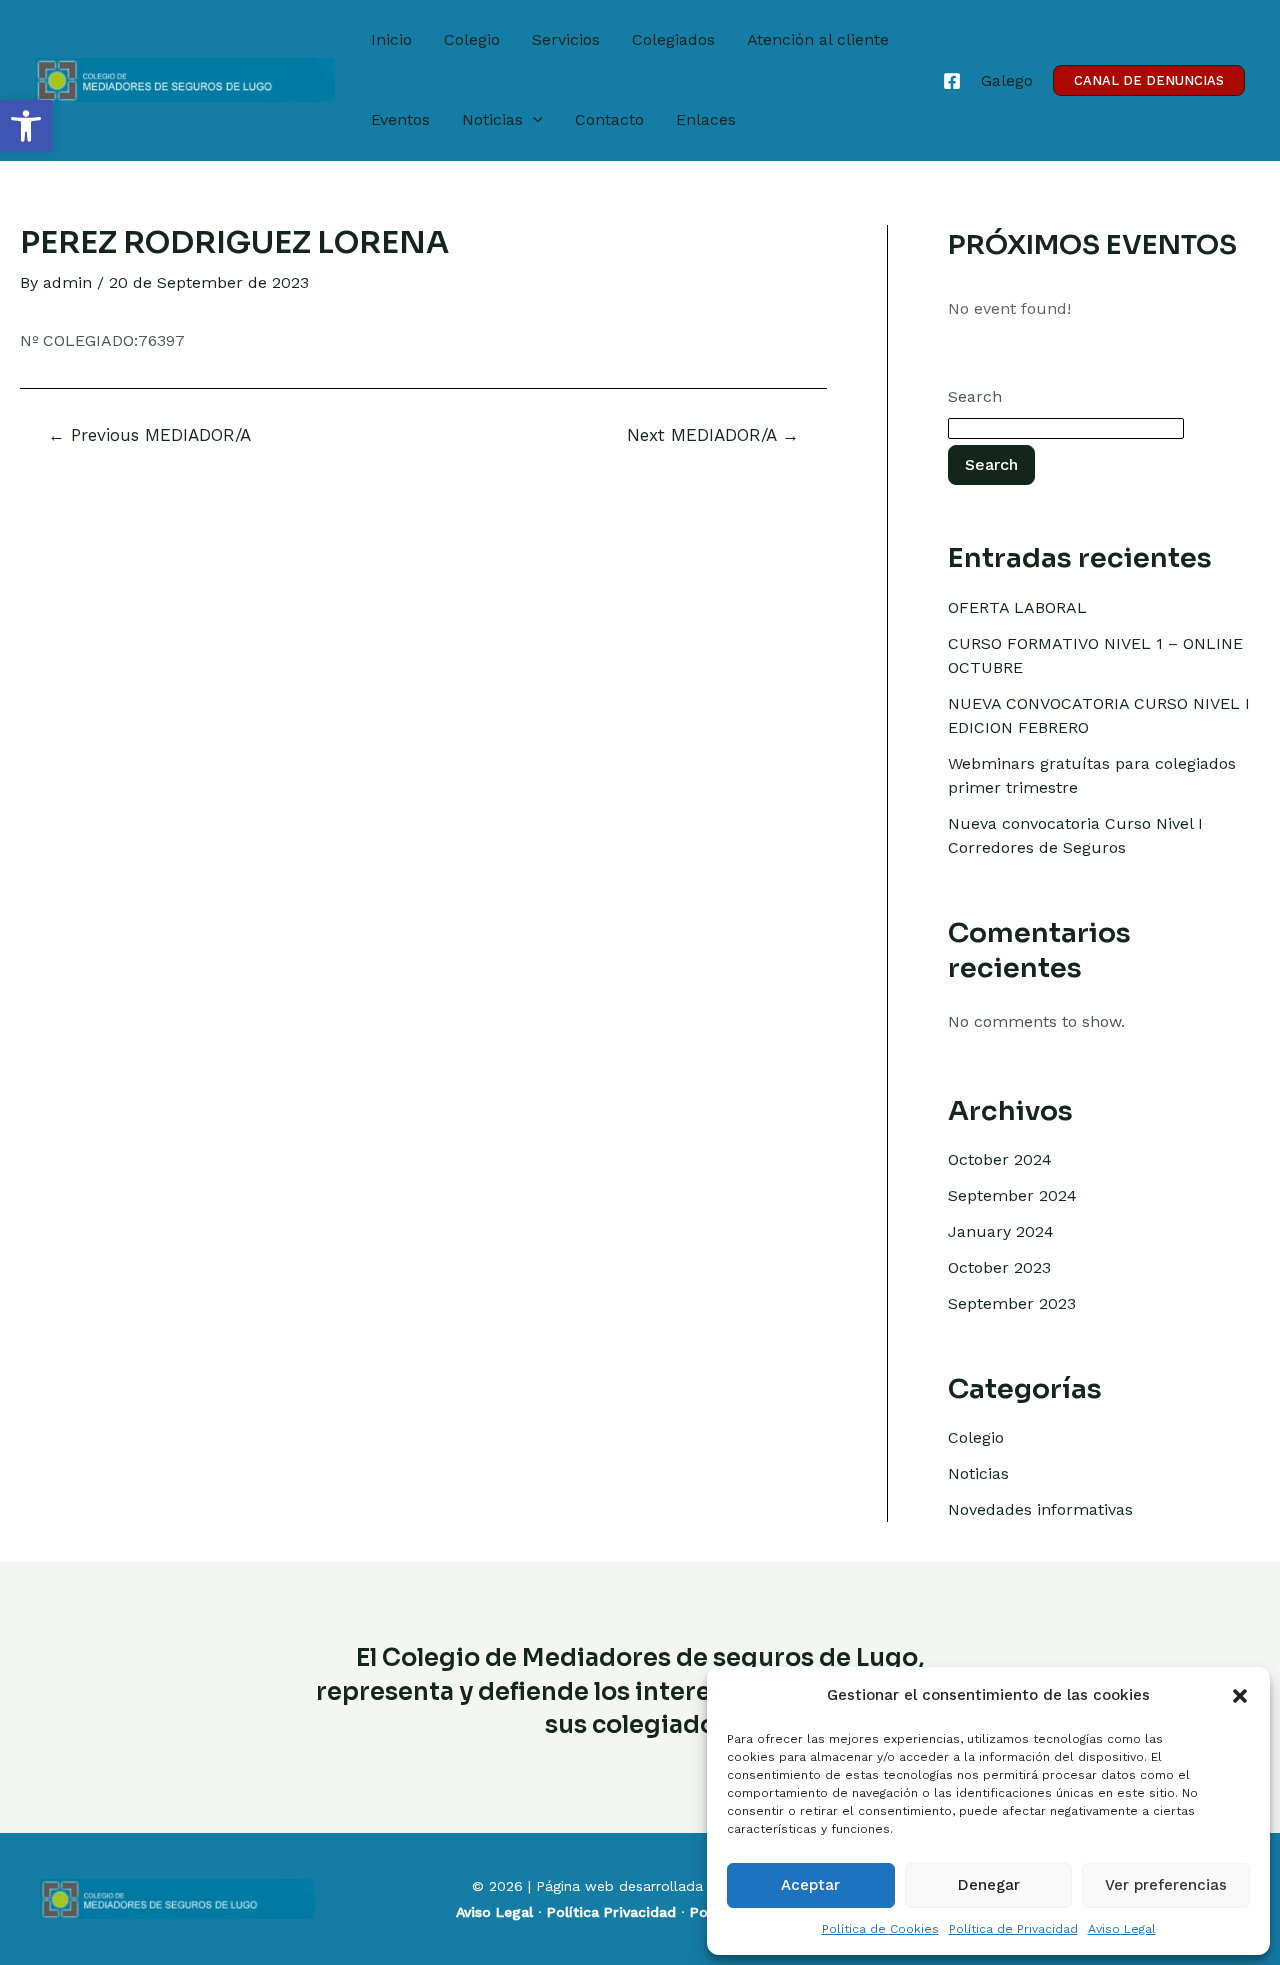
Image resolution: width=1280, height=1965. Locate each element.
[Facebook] (952, 81)
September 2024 (1012, 1195)
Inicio (391, 39)
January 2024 (1001, 1231)
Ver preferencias (1166, 1885)
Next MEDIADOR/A (713, 435)
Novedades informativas (1040, 1509)
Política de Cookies (880, 1929)
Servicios (566, 39)
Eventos (400, 119)
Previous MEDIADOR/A (149, 435)
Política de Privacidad (1013, 1929)
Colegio (472, 39)
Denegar (989, 1885)
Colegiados (673, 39)
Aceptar (810, 1885)
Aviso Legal (1122, 1929)
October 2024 (1000, 1159)
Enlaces (706, 119)
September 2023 (1012, 1303)
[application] (533, 120)
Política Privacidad (611, 1912)
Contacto (609, 119)
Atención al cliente (818, 39)
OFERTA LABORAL (1017, 607)
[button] (26, 126)
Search (975, 396)
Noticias (492, 119)
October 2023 (999, 1267)
